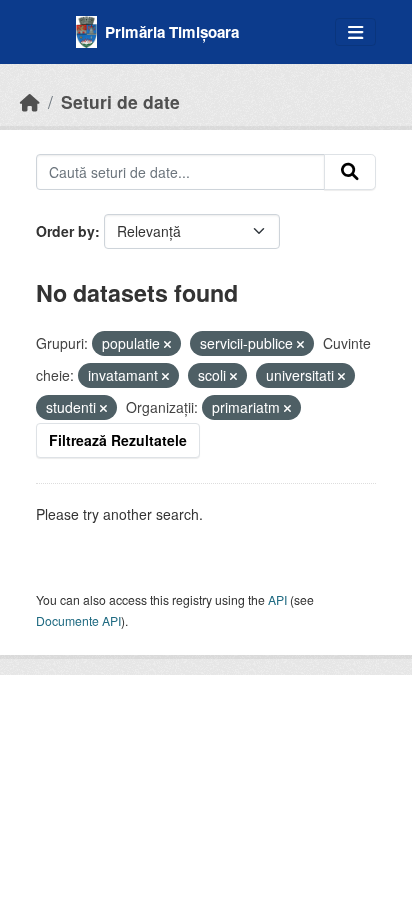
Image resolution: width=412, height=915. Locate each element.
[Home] (30, 101)
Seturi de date (120, 101)
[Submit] (350, 172)
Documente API (78, 620)
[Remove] (167, 344)
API (277, 599)
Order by (65, 231)
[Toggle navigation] (355, 32)
